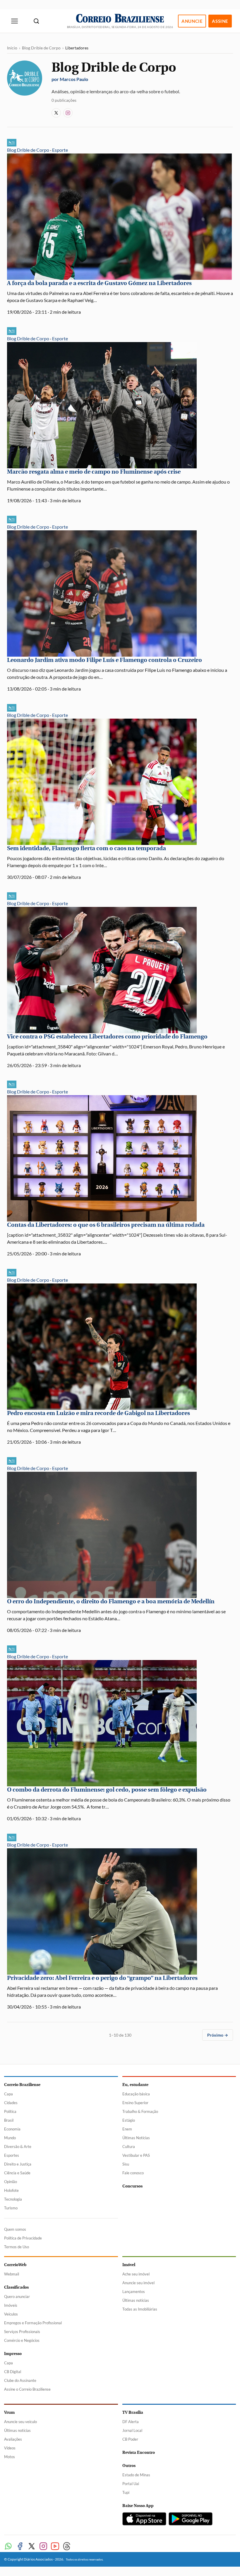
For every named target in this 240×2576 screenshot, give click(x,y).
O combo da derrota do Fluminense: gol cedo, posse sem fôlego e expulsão (107, 1790)
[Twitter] (32, 2546)
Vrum (9, 2412)
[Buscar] (36, 21)
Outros (129, 2466)
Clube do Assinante (20, 2380)
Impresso (13, 2354)
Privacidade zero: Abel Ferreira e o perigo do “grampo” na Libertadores (102, 1978)
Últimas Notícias (136, 2138)
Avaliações (13, 2439)
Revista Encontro (139, 2452)
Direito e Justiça (18, 2164)
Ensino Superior (135, 2103)
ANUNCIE (192, 21)
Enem (127, 2129)
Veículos (11, 2314)
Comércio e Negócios (22, 2340)
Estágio (129, 2120)
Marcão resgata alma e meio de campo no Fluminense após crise (94, 472)
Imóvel (129, 2265)
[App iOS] (144, 2519)
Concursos (132, 2186)
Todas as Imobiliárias (140, 2309)
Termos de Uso (17, 2247)
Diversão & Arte (18, 2147)
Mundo (10, 2138)
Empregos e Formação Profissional (33, 2323)
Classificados (16, 2287)
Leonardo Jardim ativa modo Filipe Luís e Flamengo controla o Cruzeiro (104, 660)
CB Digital (13, 2372)
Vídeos (10, 2448)
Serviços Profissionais (22, 2332)
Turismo (11, 2208)
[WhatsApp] (8, 2546)
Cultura (129, 2147)
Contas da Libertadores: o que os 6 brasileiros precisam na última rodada (106, 1225)
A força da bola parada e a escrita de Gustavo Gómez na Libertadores (99, 283)
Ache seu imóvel (136, 2274)
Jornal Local (132, 2430)
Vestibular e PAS (136, 2155)
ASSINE (220, 21)
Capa (8, 2094)
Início (12, 48)
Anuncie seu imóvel (138, 2283)
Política (10, 2111)
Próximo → (218, 2035)
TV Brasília (133, 2412)
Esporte (60, 150)
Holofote (11, 2190)
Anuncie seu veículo (20, 2422)
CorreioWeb (15, 2265)
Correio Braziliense (22, 2085)
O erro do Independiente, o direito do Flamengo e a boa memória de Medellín (111, 1601)
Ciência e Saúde (17, 2173)
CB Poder (130, 2439)
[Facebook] (20, 2546)
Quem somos (15, 2229)
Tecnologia (13, 2199)
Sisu (126, 2164)
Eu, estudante (135, 2085)
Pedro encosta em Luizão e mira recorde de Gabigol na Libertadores (98, 1413)
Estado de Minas (136, 2475)
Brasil (9, 2120)
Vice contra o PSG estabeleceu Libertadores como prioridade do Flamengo (107, 1037)
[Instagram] (68, 113)
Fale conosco (133, 2173)
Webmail (12, 2274)
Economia (12, 2129)
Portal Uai (131, 2484)
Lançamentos (134, 2292)
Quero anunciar (17, 2297)
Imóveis (11, 2305)
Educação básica (136, 2094)
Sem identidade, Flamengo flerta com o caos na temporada (86, 848)
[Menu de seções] (15, 21)
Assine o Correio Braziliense (27, 2389)
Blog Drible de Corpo (41, 48)
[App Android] (191, 2519)
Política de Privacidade (23, 2238)
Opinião (11, 2182)
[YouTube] (55, 2546)
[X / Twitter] (56, 113)
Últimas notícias (136, 2300)
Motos (10, 2457)
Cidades (11, 2103)
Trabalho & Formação (140, 2111)
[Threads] (67, 2546)
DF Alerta (131, 2422)
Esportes (12, 2155)
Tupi (126, 2492)
